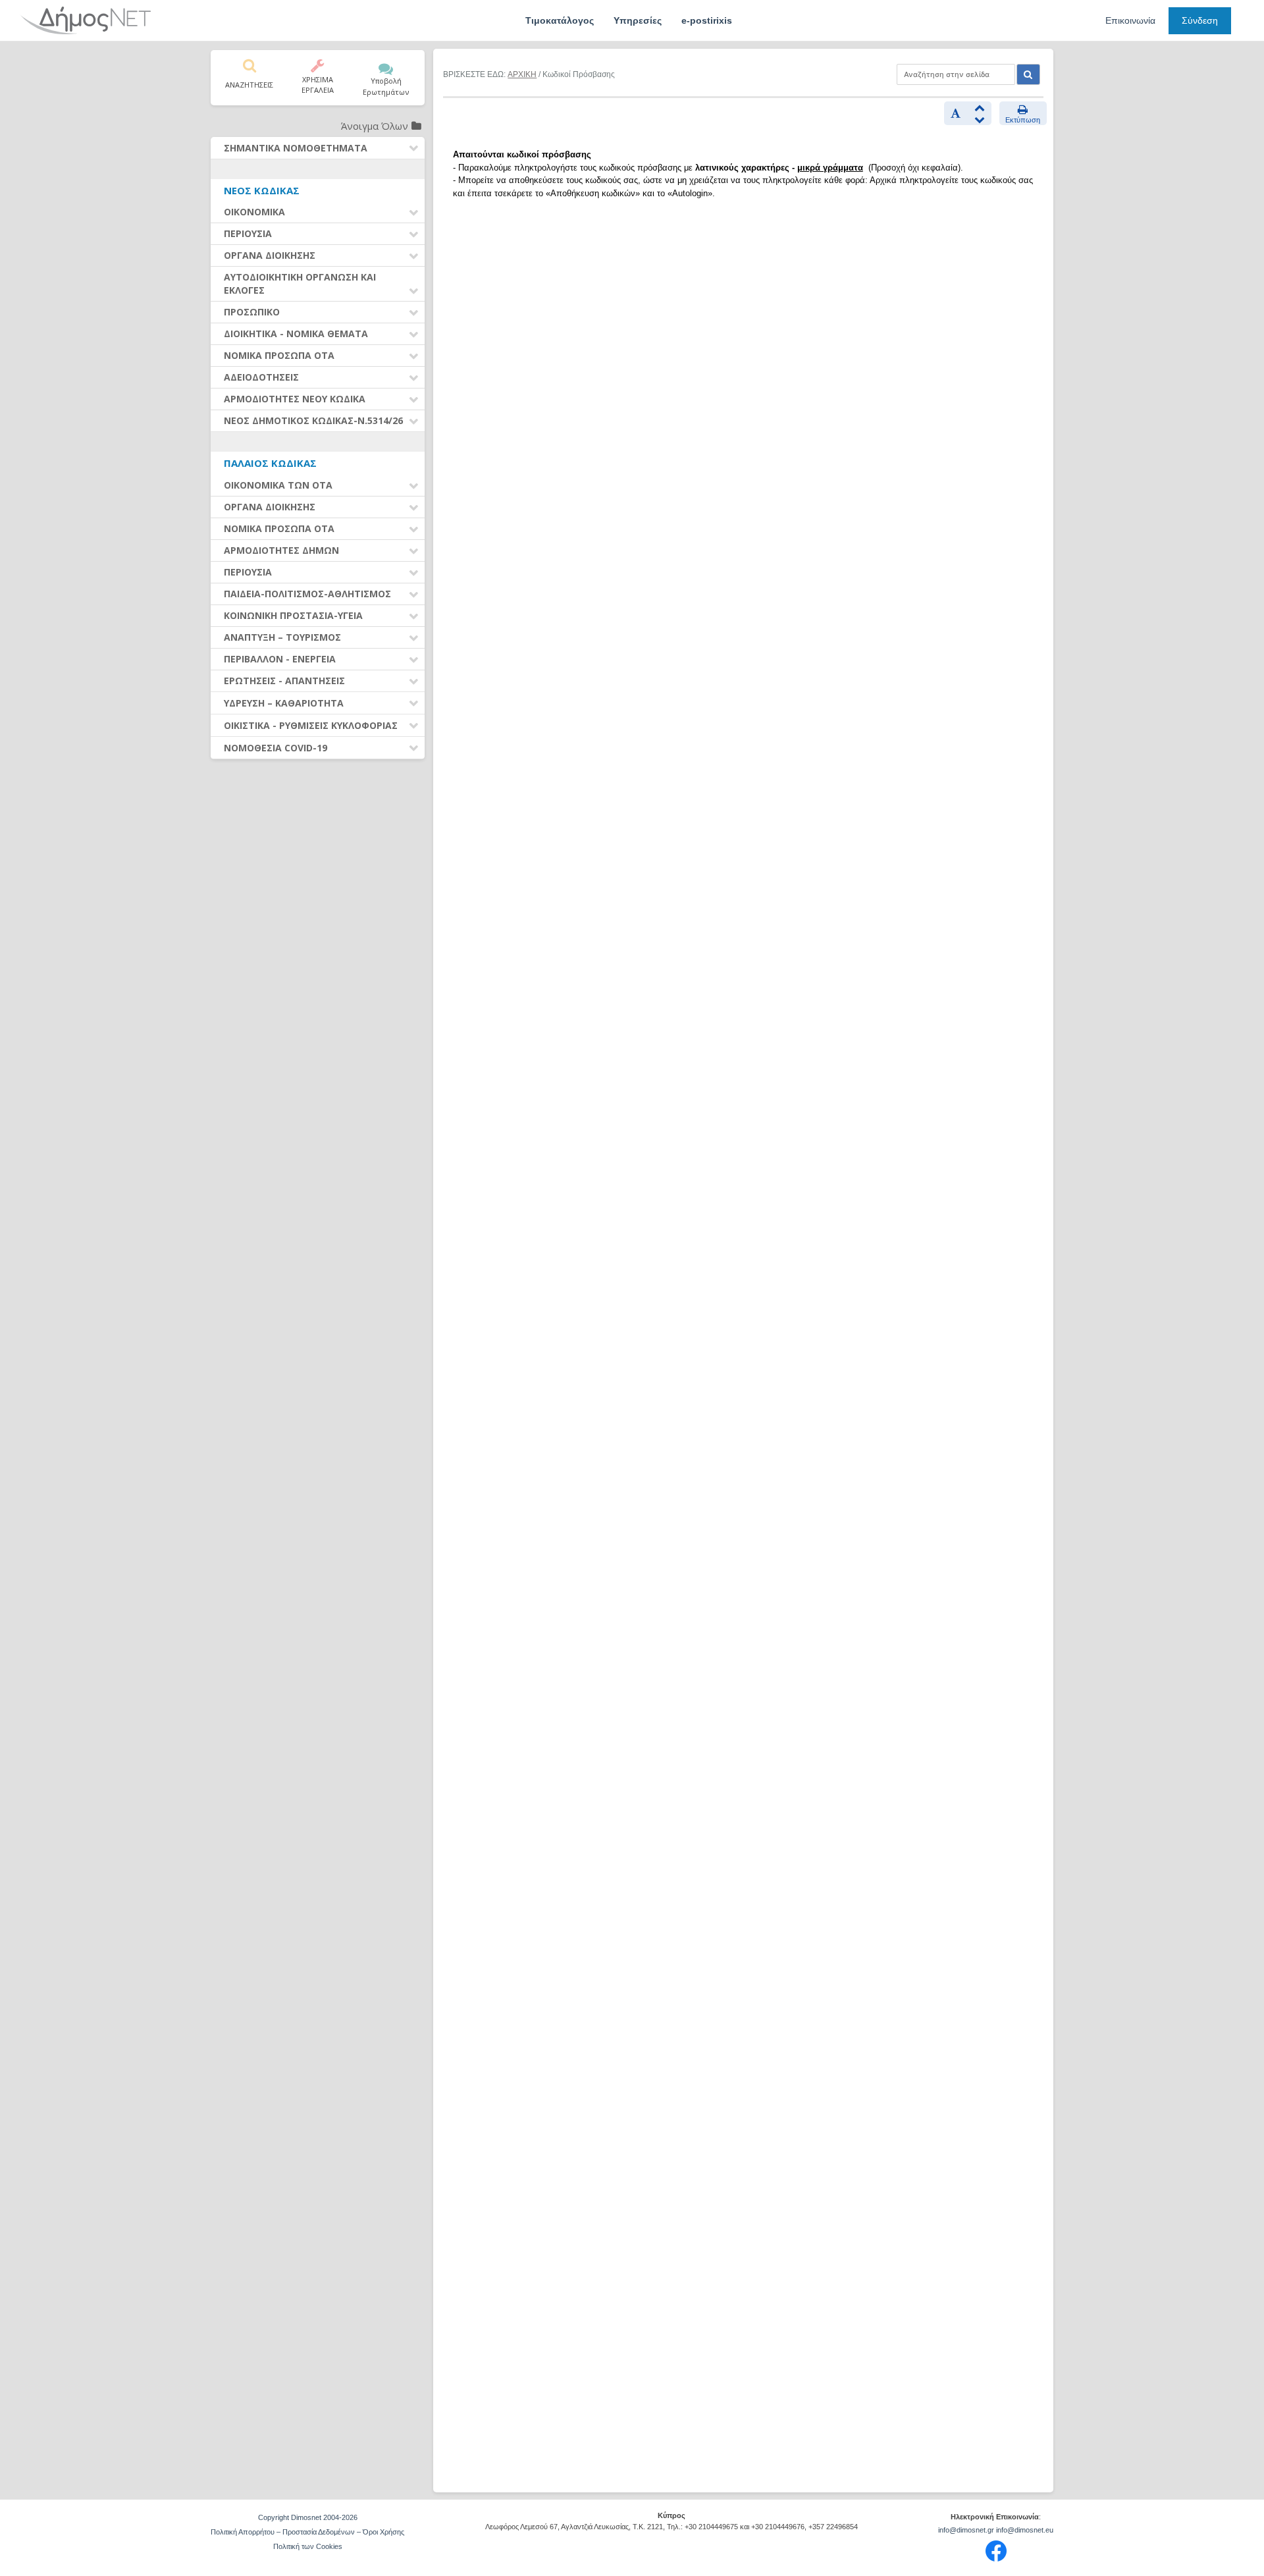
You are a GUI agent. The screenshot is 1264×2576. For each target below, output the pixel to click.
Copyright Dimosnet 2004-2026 (308, 2517)
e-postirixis (707, 20)
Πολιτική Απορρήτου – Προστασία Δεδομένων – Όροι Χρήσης (307, 2532)
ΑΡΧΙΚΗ (522, 74)
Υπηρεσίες (638, 20)
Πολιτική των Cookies (308, 2546)
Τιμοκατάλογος (560, 20)
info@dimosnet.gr (966, 2530)
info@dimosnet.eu (1025, 2530)
